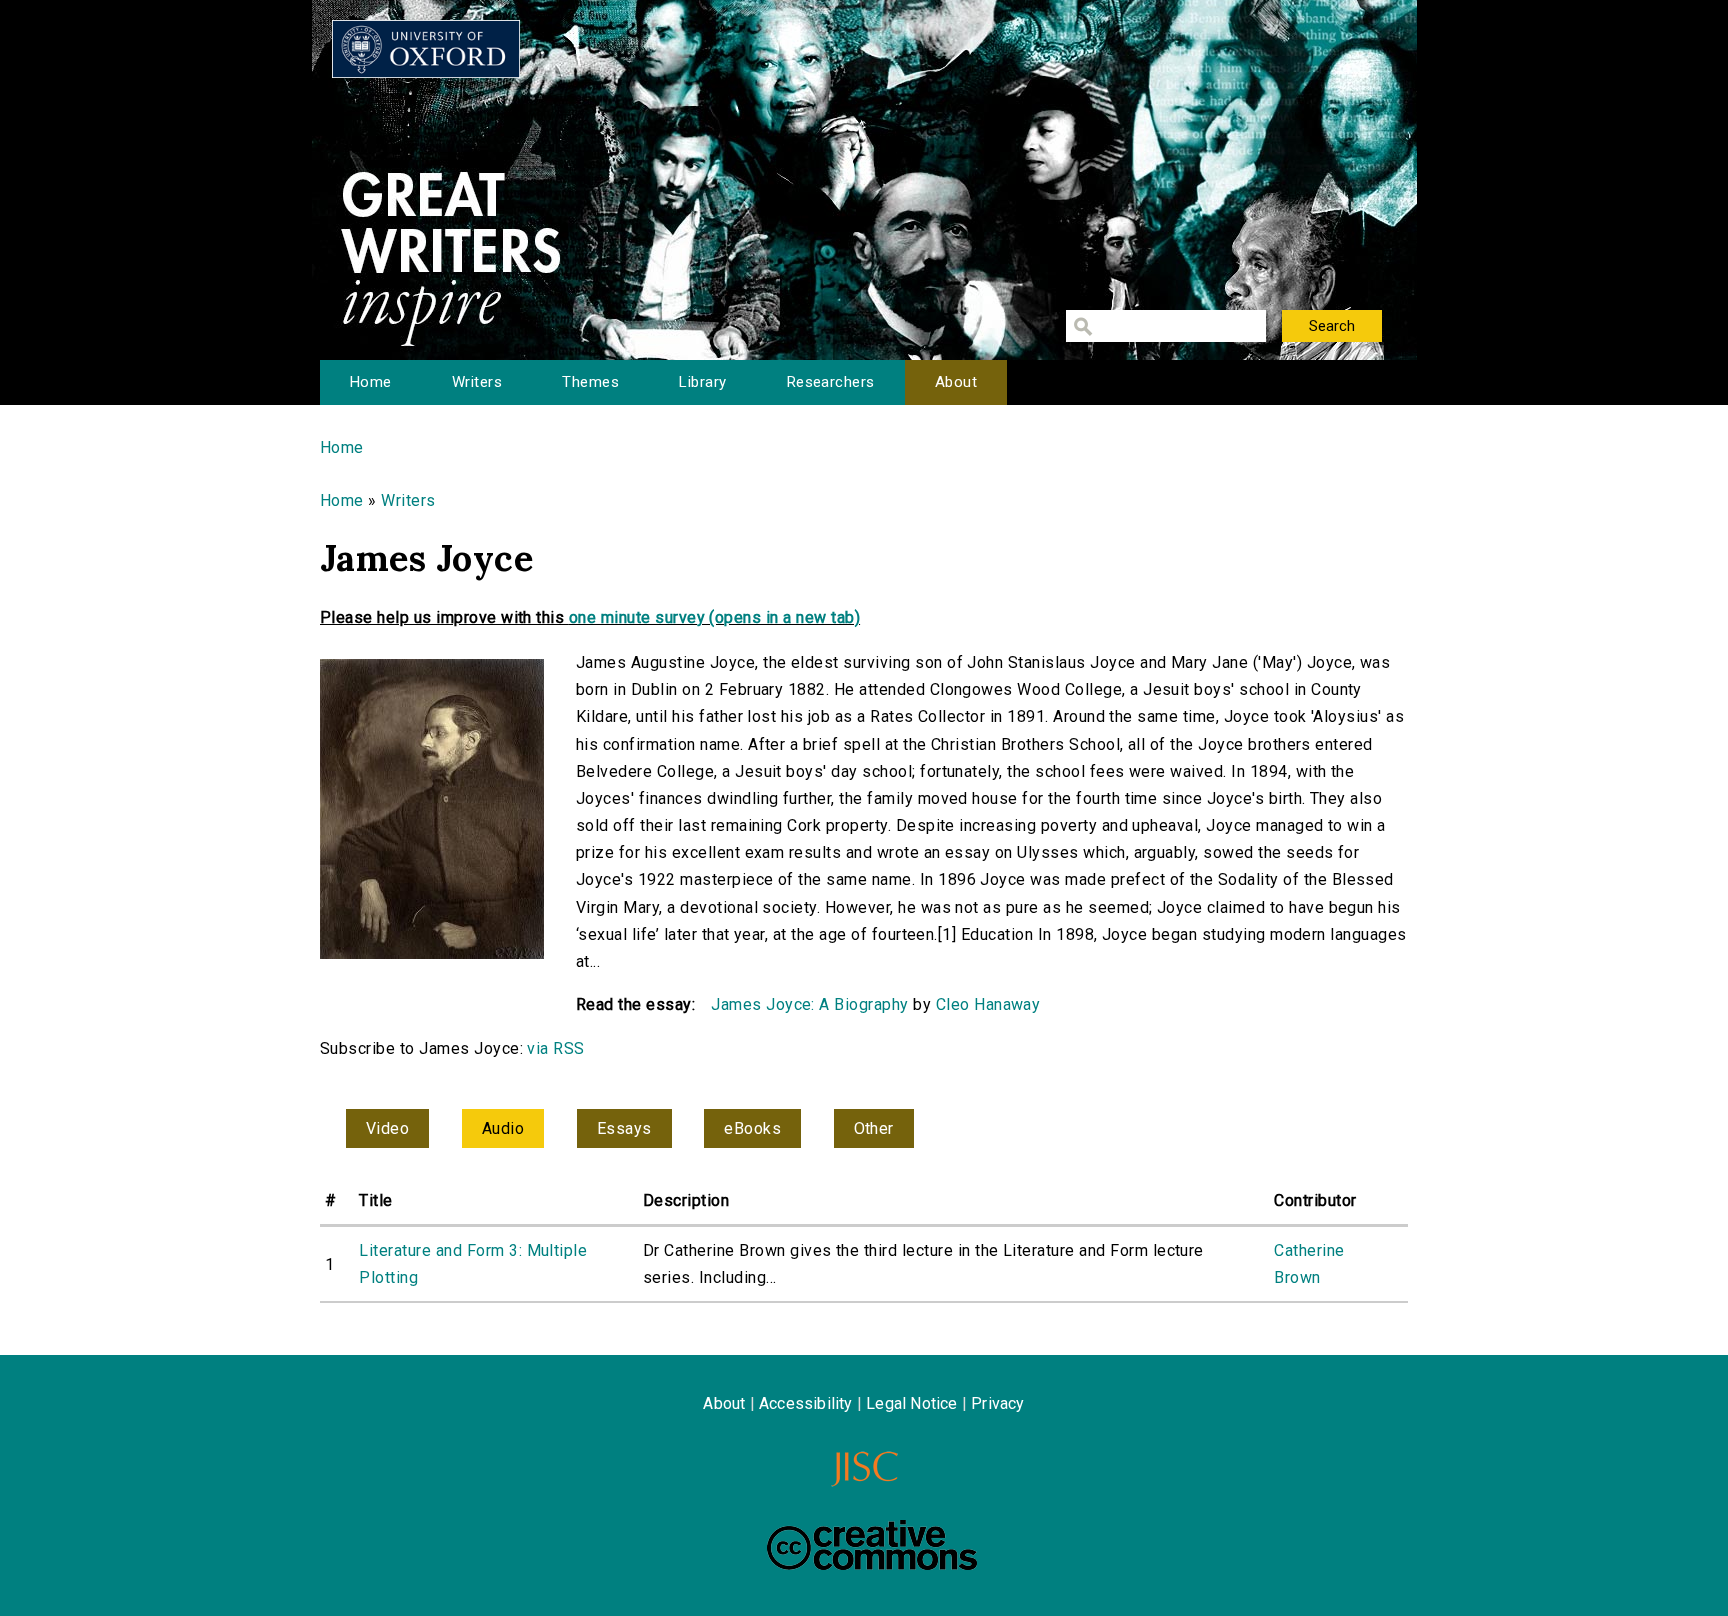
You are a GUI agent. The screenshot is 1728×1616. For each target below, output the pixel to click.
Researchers (831, 382)
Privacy (997, 1403)
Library (702, 382)
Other (874, 1128)
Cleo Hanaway (988, 1004)
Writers (477, 382)
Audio (503, 1128)
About (956, 382)
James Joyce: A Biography (810, 1004)
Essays (624, 1128)
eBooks (752, 1128)
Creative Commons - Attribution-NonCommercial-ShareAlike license (872, 1545)
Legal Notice (911, 1403)
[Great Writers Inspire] (426, 49)
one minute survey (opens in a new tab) (714, 617)
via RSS (555, 1048)
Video (387, 1128)
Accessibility (806, 1403)
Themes (590, 382)
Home (371, 382)
